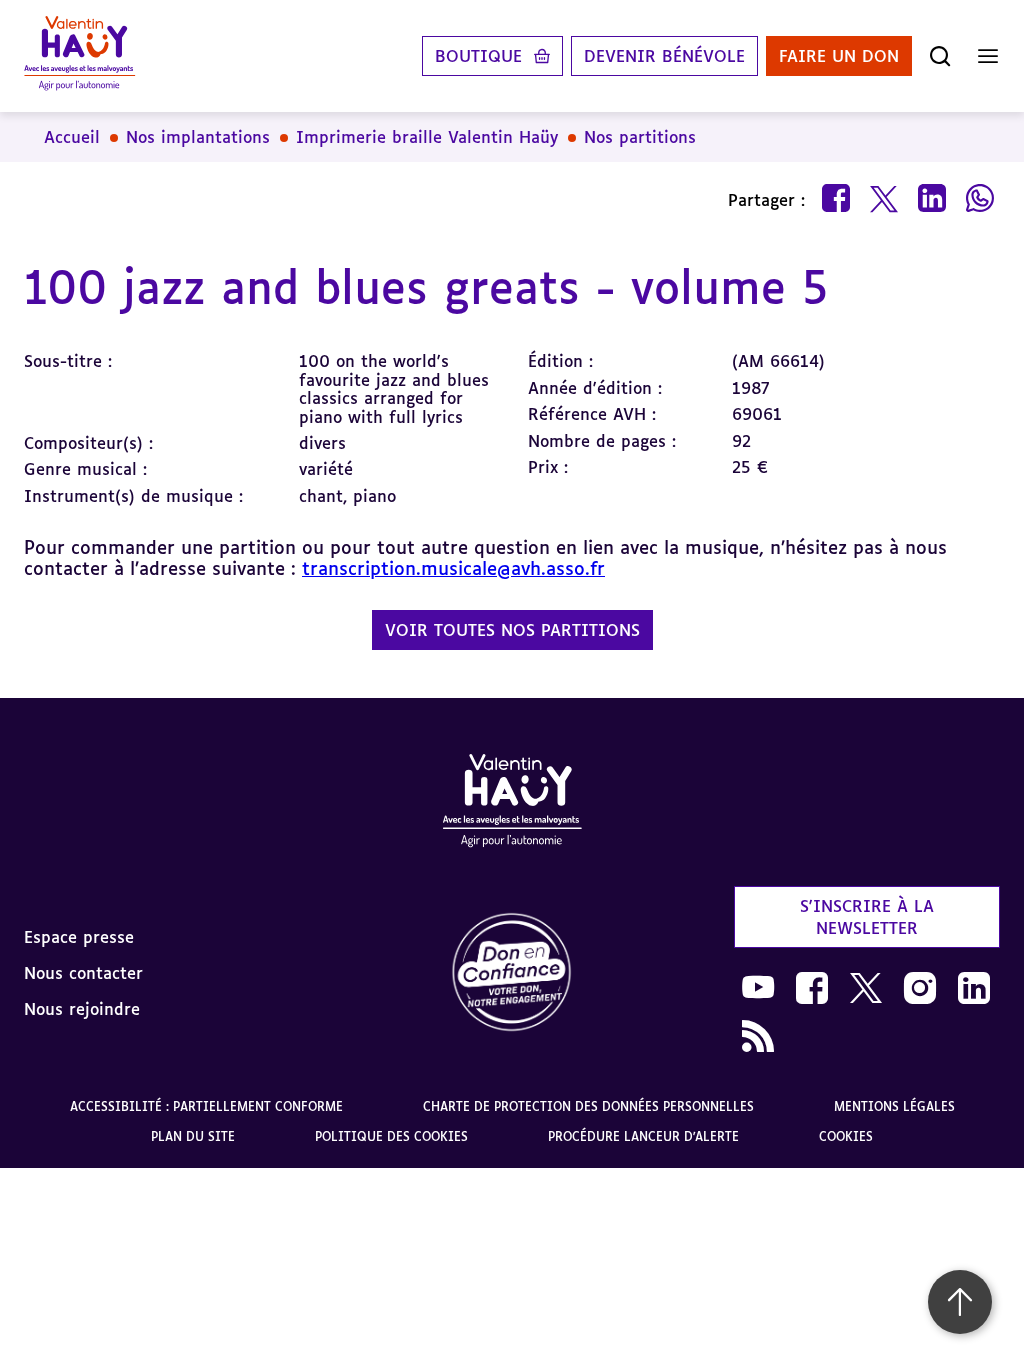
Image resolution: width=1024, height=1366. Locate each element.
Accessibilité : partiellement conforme (206, 1106)
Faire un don (839, 56)
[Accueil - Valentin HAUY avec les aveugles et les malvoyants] (512, 804)
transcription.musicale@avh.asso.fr (453, 568)
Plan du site (193, 1136)
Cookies (846, 1136)
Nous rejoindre (82, 1009)
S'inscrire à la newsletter (867, 917)
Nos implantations (198, 137)
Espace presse (79, 937)
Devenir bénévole (664, 56)
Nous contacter (83, 973)
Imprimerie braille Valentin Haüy (427, 137)
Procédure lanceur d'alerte (643, 1136)
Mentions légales (894, 1106)
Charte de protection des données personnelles (588, 1106)
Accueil (72, 137)
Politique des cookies (391, 1136)
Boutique (478, 56)
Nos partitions (640, 137)
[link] (512, 973)
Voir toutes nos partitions (512, 630)
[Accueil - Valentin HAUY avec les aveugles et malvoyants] (79, 56)
